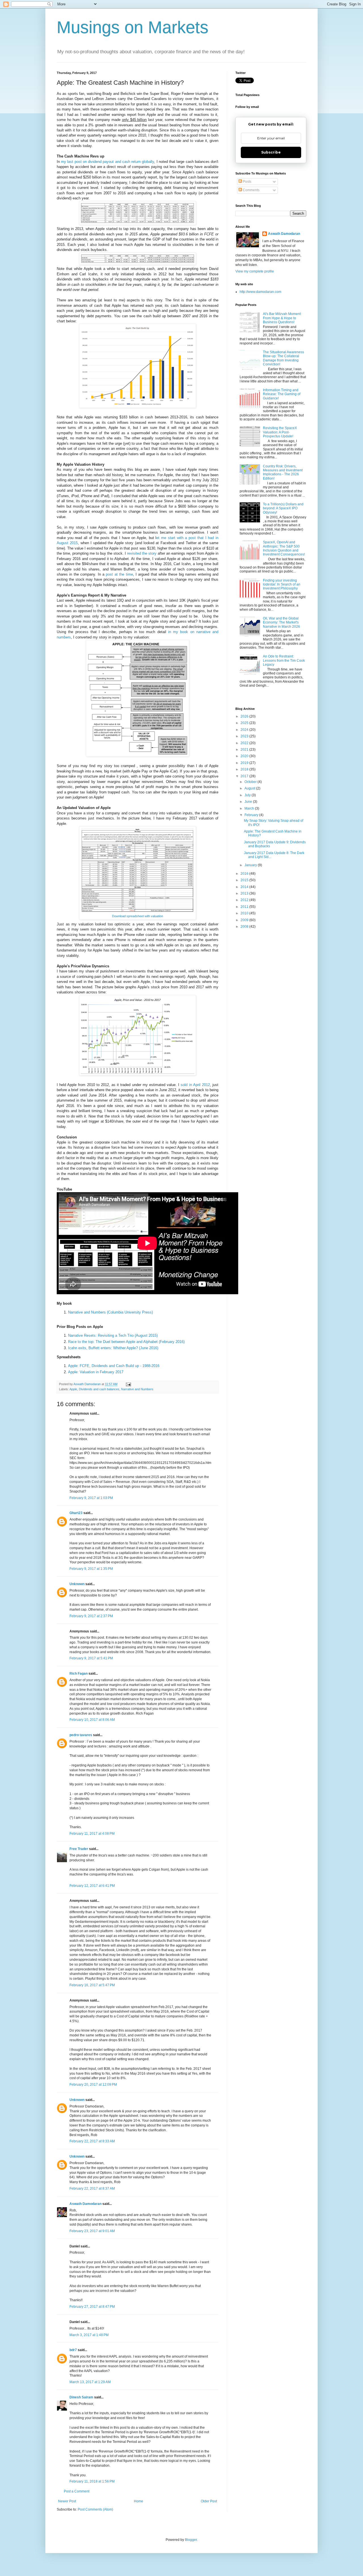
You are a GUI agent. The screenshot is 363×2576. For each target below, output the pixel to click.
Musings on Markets (133, 27)
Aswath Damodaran (86, 2204)
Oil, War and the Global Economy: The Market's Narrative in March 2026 (281, 622)
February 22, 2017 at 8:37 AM (92, 2188)
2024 (245, 730)
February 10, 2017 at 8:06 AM (92, 1720)
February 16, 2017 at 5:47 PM (92, 1985)
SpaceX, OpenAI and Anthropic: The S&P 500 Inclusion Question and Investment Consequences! (284, 548)
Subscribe (271, 152)
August (250, 788)
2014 (245, 887)
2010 (245, 913)
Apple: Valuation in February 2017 (96, 1372)
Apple (73, 1389)
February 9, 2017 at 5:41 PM (91, 1658)
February (252, 815)
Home (139, 2501)
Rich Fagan (79, 1674)
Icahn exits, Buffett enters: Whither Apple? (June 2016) (113, 1348)
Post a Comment (77, 2491)
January (251, 865)
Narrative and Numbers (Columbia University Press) (110, 1312)
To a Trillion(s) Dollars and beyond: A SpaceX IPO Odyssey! (283, 508)
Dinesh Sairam (81, 2397)
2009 (245, 920)
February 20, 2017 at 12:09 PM (93, 2085)
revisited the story (142, 553)
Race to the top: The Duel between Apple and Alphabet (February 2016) (126, 1342)
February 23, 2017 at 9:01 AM (92, 2231)
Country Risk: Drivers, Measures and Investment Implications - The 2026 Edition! (283, 472)
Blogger (191, 2540)
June (249, 802)
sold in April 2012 (195, 1085)
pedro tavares (81, 1735)
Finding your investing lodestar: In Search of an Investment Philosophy (282, 585)
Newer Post (67, 2501)
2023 (245, 736)
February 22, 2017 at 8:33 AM (92, 2141)
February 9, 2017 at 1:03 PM (91, 1498)
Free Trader (79, 1849)
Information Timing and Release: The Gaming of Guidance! (282, 394)
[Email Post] (128, 1384)
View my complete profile (255, 271)
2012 (245, 900)
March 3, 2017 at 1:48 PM (89, 2335)
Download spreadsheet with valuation (138, 916)
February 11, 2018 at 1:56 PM (92, 2481)
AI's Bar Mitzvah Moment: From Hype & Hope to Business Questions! (282, 318)
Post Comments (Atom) (95, 2509)
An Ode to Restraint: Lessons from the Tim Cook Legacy (284, 660)
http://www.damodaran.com (260, 292)
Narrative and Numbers (137, 1389)
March (250, 808)
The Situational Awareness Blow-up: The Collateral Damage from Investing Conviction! (283, 358)
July (248, 795)
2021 (245, 750)
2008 (245, 927)
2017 (245, 776)
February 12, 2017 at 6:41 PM (92, 1886)
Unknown (77, 1584)
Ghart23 (76, 1513)
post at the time (119, 574)
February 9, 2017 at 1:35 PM (91, 1569)
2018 (245, 769)
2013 (245, 893)
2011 (245, 907)
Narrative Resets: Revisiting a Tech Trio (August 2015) (113, 1335)
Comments (251, 190)
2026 (245, 716)
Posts (247, 182)
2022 (245, 743)
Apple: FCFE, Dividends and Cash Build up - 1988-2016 (114, 1366)
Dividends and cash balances (99, 1389)
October (251, 782)
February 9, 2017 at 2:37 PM (91, 1616)
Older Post (209, 2501)
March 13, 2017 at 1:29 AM (90, 2382)
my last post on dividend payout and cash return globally (107, 162)
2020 (245, 756)
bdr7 (73, 2350)
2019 (245, 763)
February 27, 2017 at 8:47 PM (92, 2307)
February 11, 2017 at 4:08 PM (92, 1834)
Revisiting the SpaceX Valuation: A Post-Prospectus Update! (280, 432)
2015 (245, 880)
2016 (245, 874)
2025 (245, 723)
